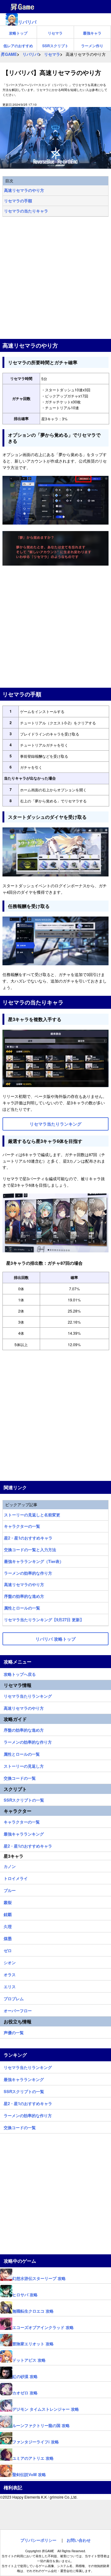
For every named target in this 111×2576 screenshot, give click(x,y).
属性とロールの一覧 (22, 1608)
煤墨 (8, 1938)
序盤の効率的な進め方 (24, 1596)
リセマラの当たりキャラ (26, 211)
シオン (10, 1962)
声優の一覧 (14, 2032)
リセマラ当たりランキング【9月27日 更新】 (44, 1620)
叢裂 (8, 1902)
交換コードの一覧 (20, 1777)
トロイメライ (16, 1877)
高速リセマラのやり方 (24, 190)
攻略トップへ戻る (20, 1673)
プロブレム (14, 1998)
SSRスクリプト (55, 46)
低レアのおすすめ (18, 46)
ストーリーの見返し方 (24, 1765)
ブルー (10, 1890)
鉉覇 (8, 1914)
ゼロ (8, 1950)
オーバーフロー (18, 2010)
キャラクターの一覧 (22, 1526)
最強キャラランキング (24, 1833)
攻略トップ (18, 33)
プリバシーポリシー (38, 2540)
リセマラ (55, 33)
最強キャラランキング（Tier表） (34, 1561)
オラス (10, 1974)
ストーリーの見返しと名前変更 (32, 1515)
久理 (8, 1926)
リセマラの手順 (18, 201)
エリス (10, 1986)
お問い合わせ (79, 2540)
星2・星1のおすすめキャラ (28, 1538)
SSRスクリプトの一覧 (24, 1799)
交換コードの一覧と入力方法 (30, 1550)
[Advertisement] (55, 278)
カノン (10, 1865)
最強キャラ (92, 33)
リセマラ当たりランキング (28, 1695)
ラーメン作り (92, 46)
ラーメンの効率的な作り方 (28, 1573)
